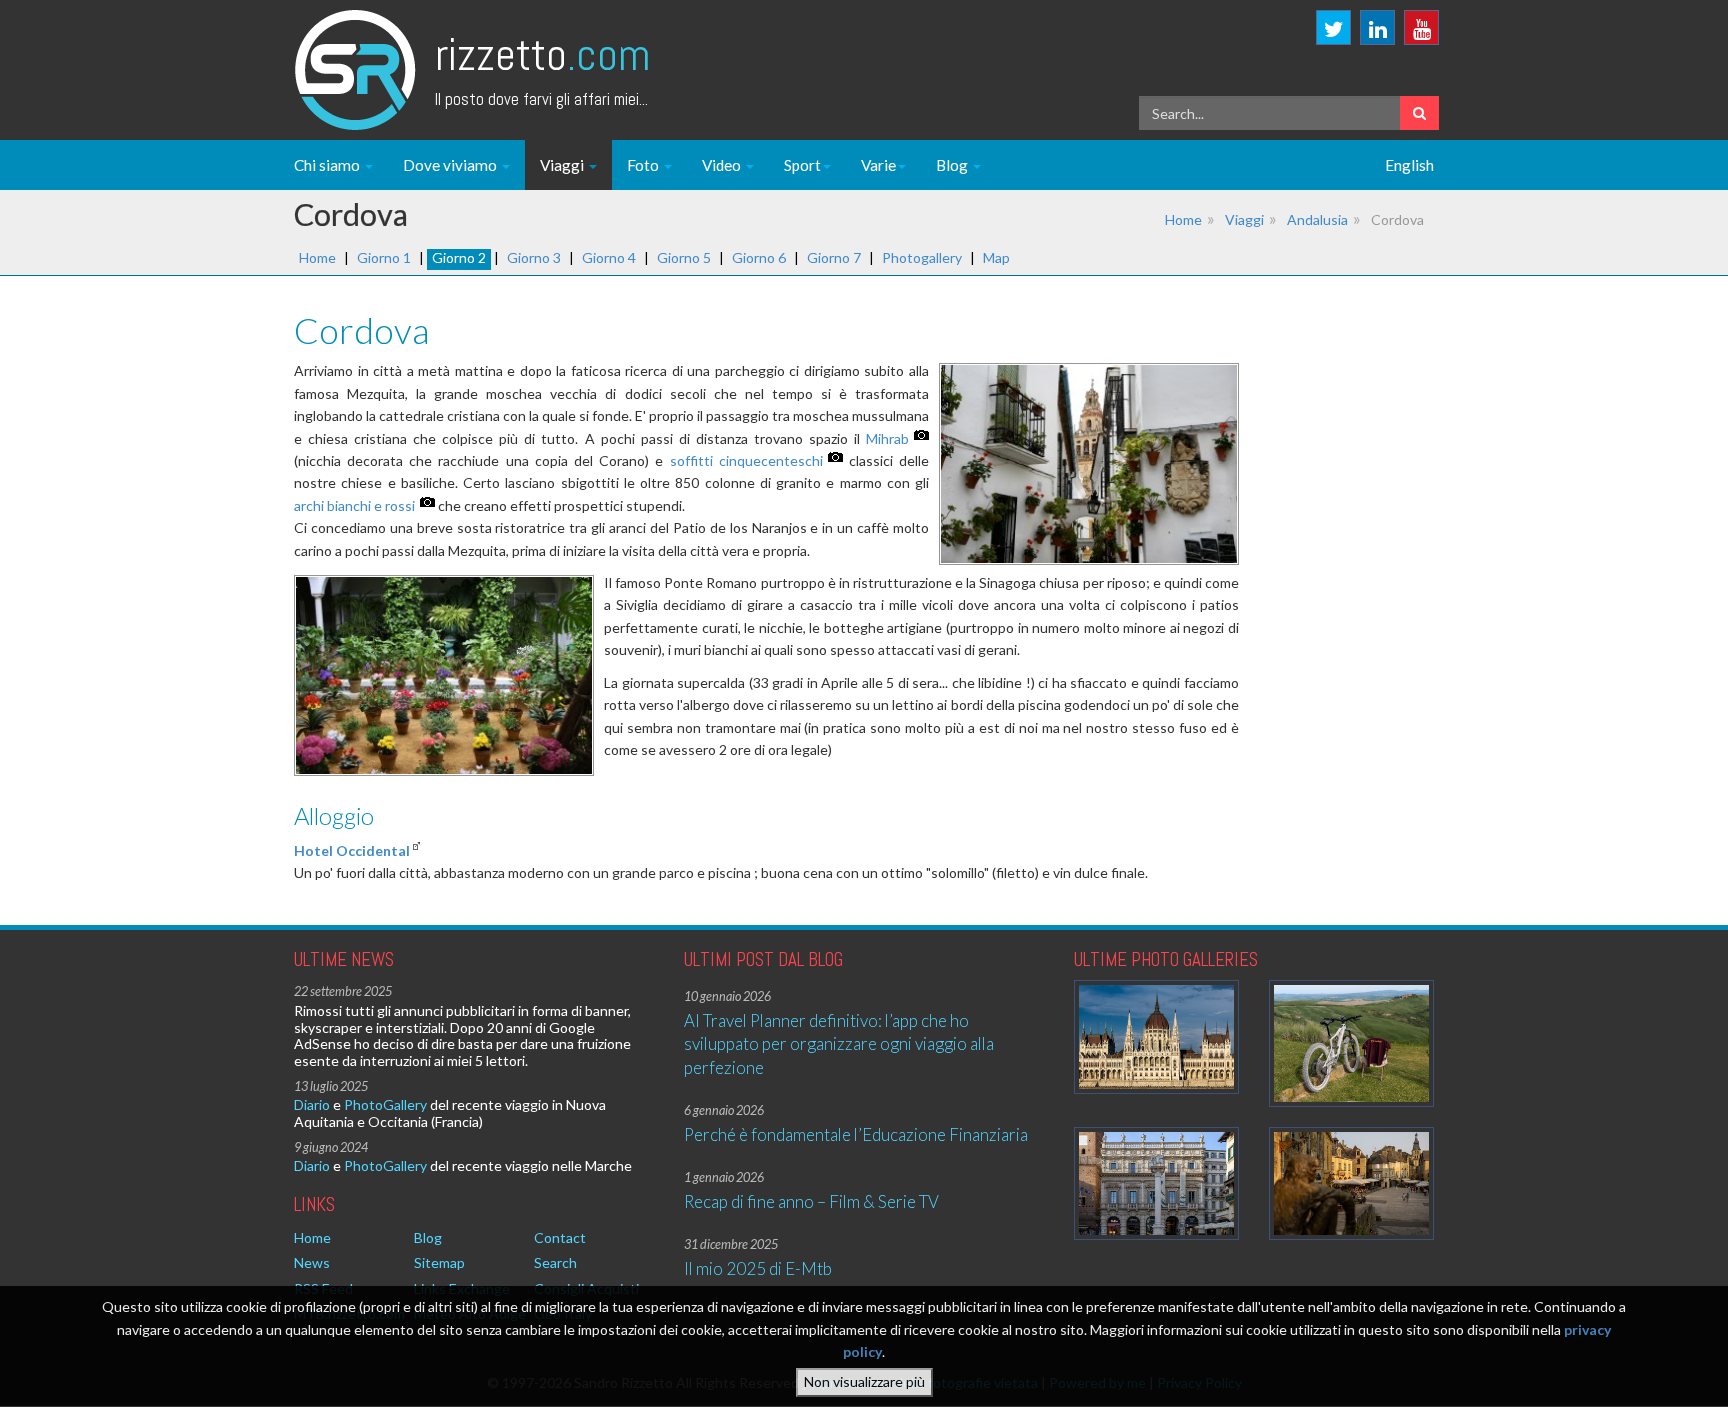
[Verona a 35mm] (1156, 1183)
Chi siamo (328, 165)
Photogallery (922, 257)
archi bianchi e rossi (354, 505)
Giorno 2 (459, 257)
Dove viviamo (451, 165)
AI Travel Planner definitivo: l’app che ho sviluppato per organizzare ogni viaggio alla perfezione (839, 1044)
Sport (802, 165)
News (312, 1262)
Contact (560, 1237)
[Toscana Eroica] (1351, 1043)
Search (555, 1262)
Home (1183, 219)
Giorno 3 (534, 257)
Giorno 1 (384, 257)
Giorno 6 (759, 257)
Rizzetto (542, 54)
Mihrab (887, 438)
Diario (312, 1104)
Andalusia (1317, 219)
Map (996, 257)
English (1409, 165)
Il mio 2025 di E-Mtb (758, 1268)
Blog (953, 165)
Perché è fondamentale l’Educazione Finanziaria (856, 1134)
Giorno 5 (684, 257)
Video (723, 165)
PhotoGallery (385, 1104)
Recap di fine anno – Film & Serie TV (811, 1201)
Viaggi (563, 165)
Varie (878, 165)
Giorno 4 (609, 257)
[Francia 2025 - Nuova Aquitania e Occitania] (1351, 1183)
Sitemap (439, 1262)
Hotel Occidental (352, 850)
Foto (644, 165)
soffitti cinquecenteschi (746, 460)
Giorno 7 (834, 257)
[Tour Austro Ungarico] (1156, 1036)
